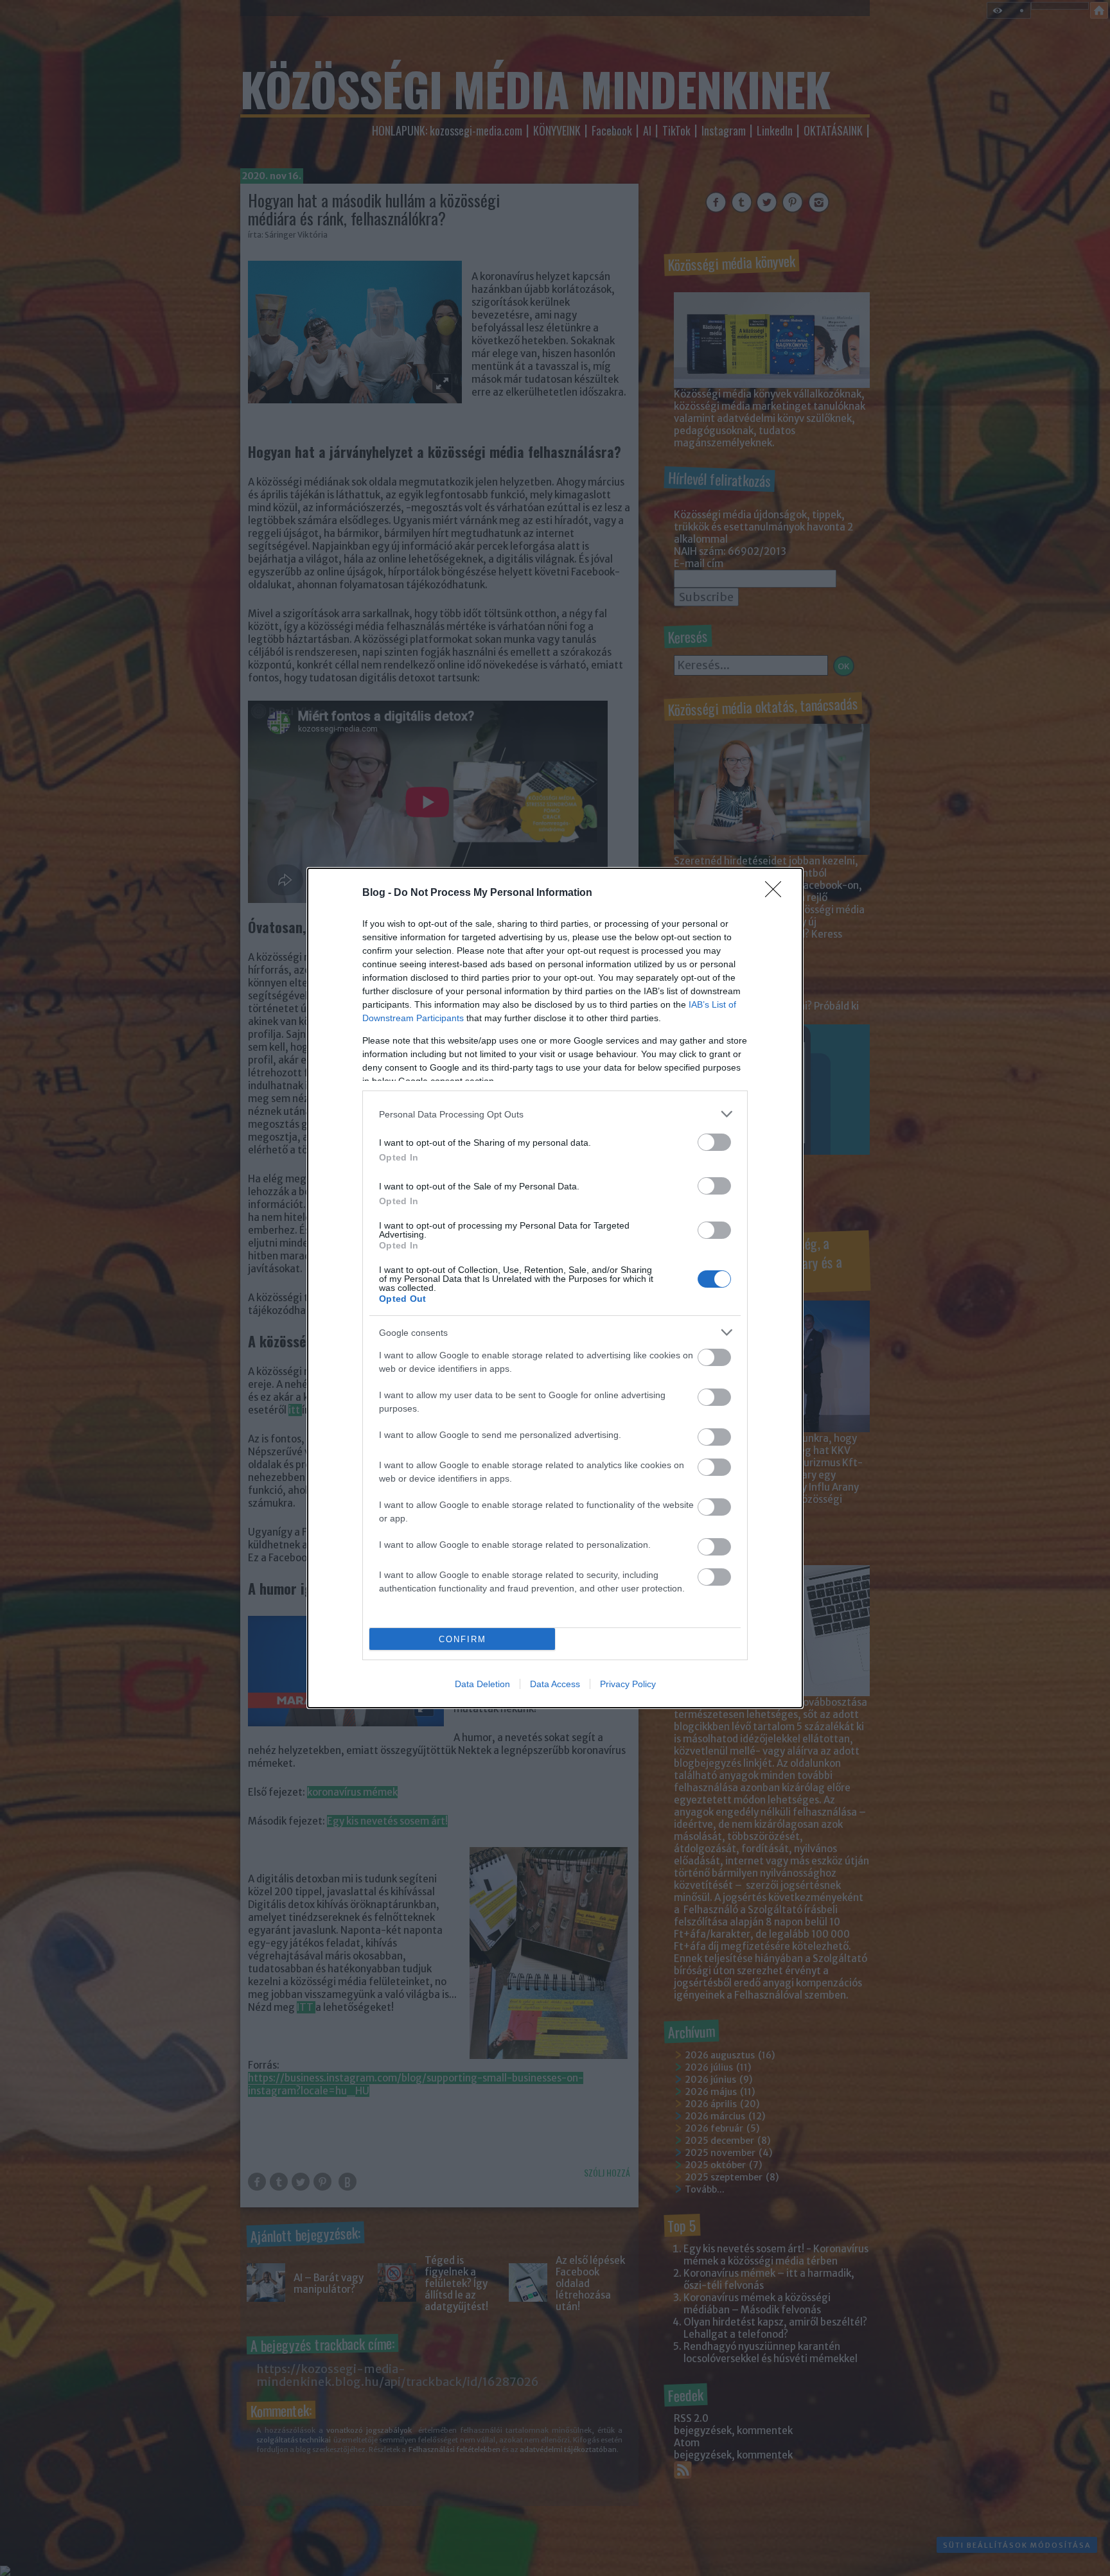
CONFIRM (463, 1639)
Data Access (555, 1684)
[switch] (714, 1142)
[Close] (777, 893)
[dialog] (555, 1288)
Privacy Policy (628, 1684)
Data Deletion (482, 1684)
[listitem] (555, 1114)
